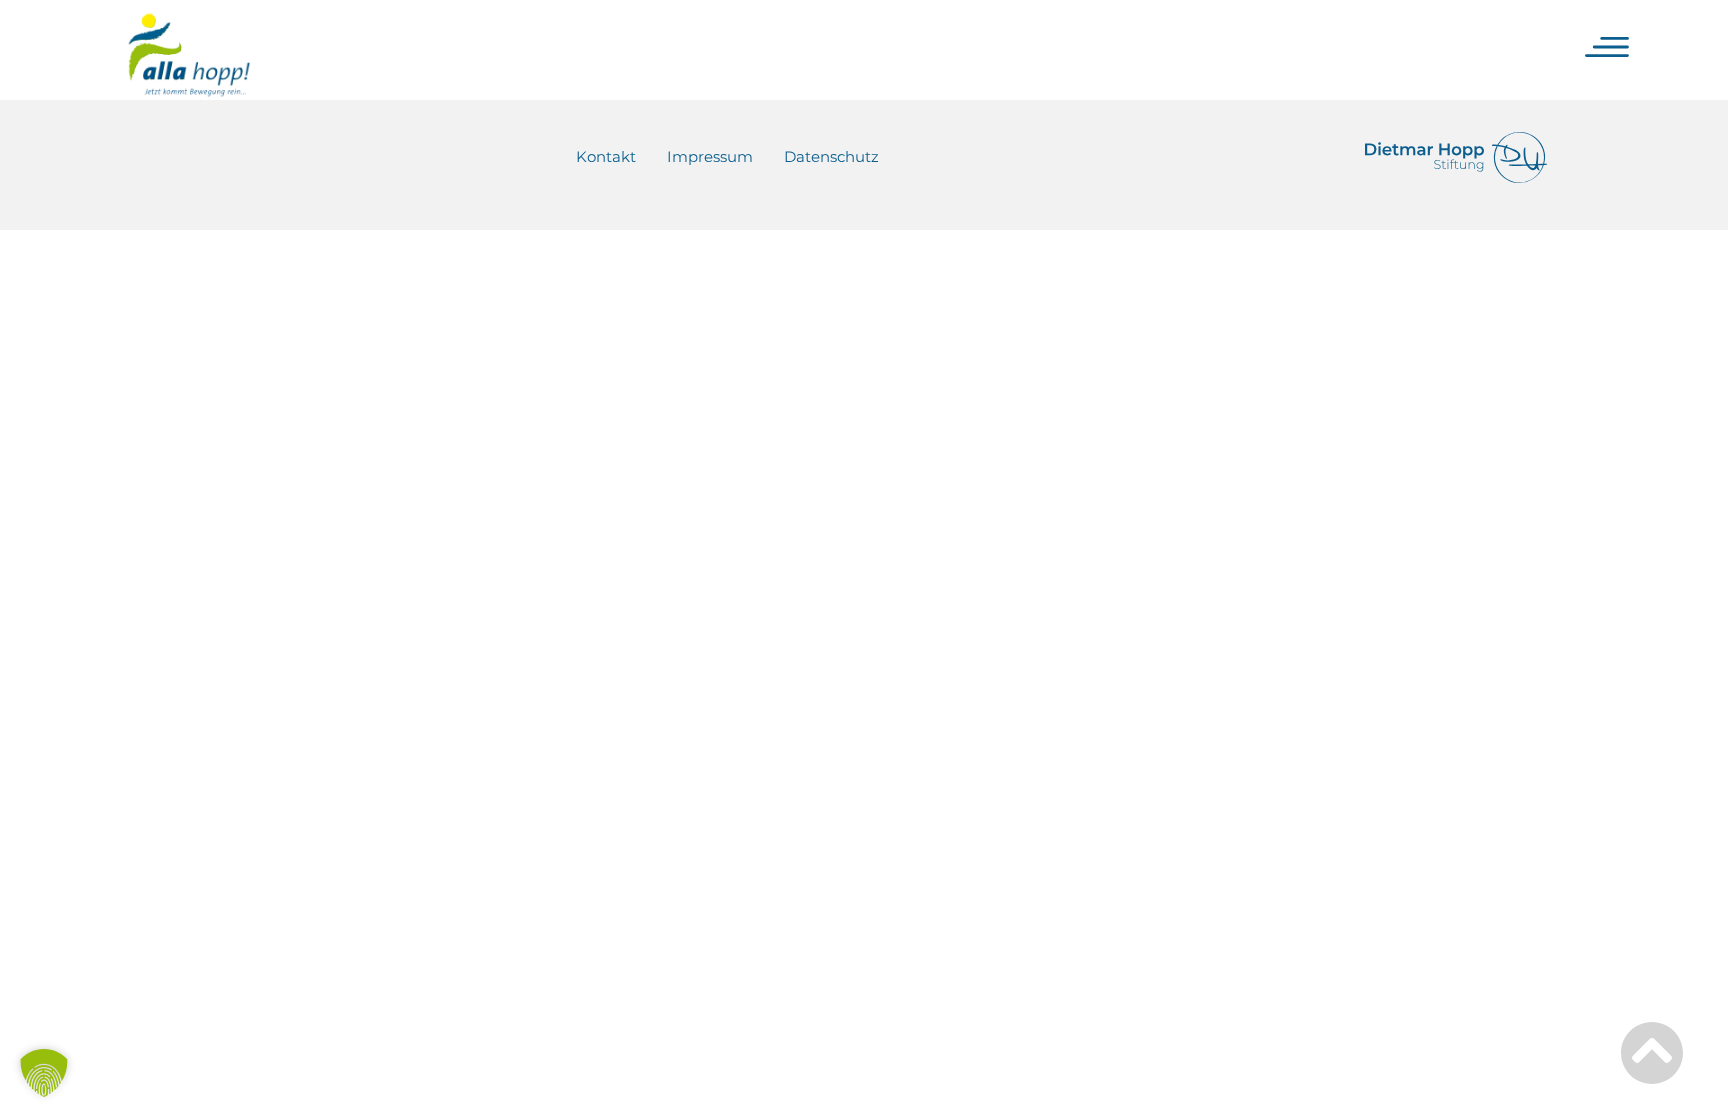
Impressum (710, 156)
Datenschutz (831, 156)
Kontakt (606, 156)
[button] (44, 1073)
